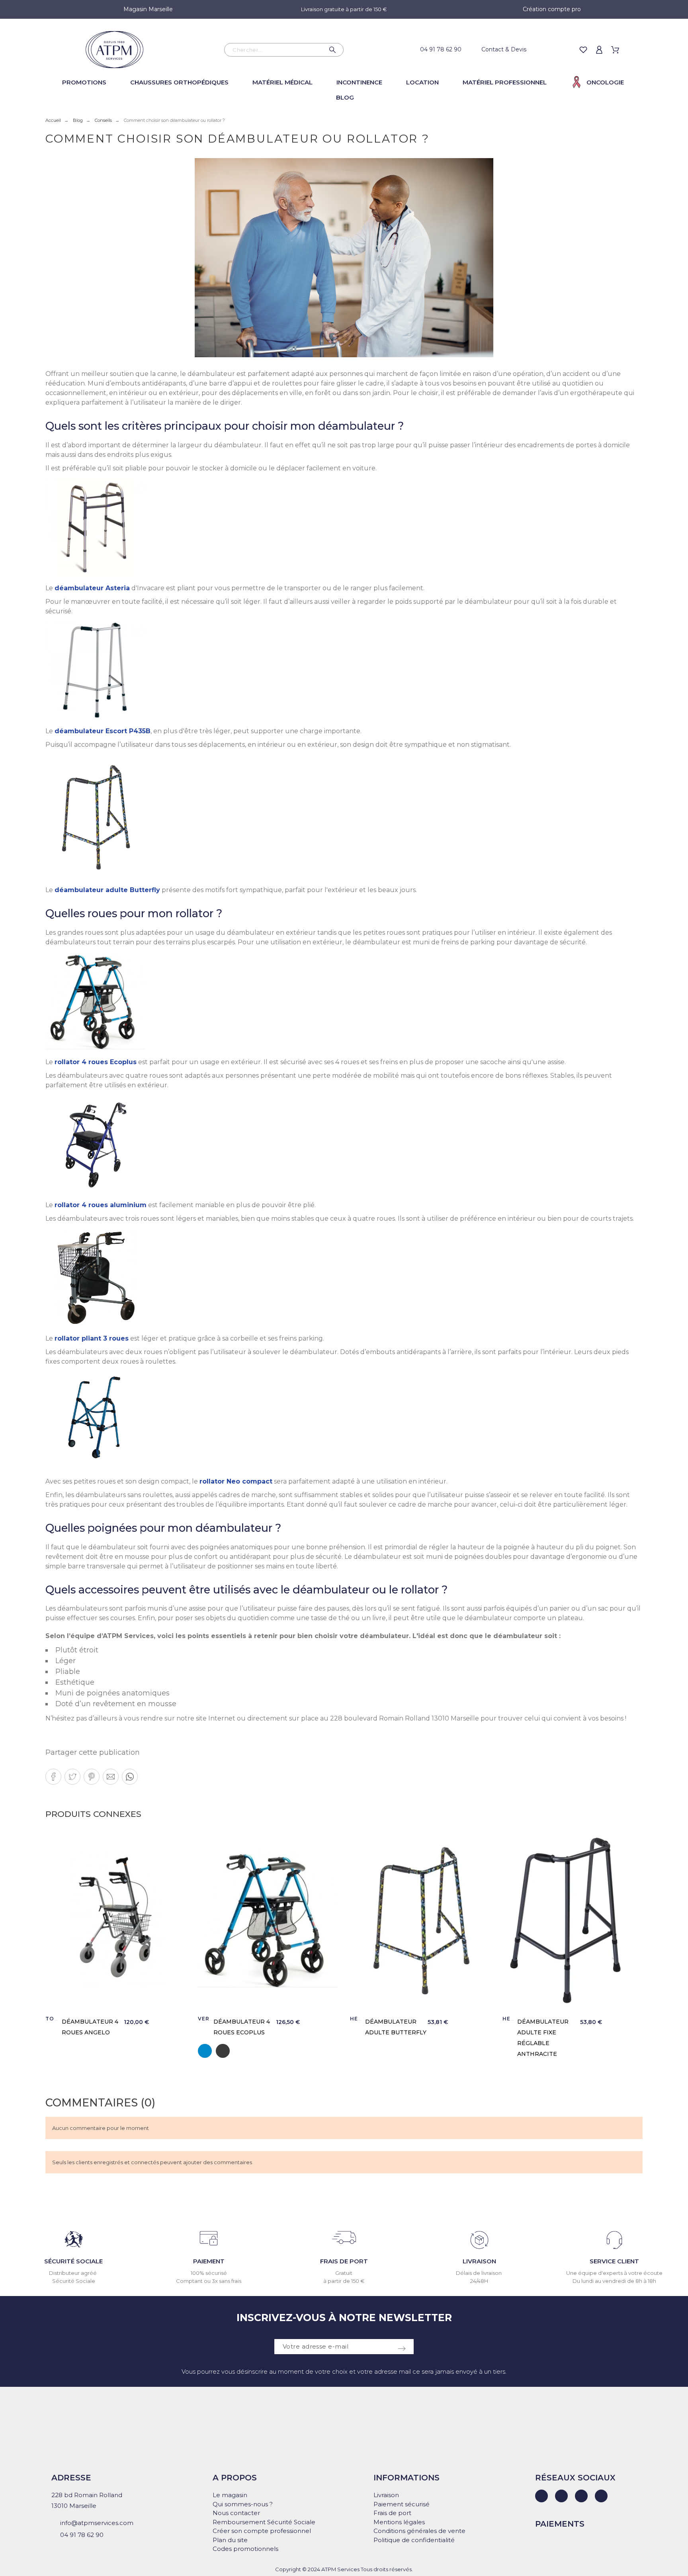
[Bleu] (205, 2051)
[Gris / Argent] (223, 2051)
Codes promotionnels (245, 2549)
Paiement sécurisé (402, 2504)
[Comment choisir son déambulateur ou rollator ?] (344, 258)
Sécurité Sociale (74, 2281)
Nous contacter (236, 2513)
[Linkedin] (541, 2496)
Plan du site (230, 2540)
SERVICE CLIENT (614, 2261)
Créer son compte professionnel (262, 2531)
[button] (53, 1777)
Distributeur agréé (73, 2273)
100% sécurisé (209, 2273)
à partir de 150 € (344, 2281)
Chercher (334, 50)
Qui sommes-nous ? (243, 2504)
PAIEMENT (209, 2261)
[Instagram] (581, 2496)
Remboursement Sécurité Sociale (264, 2522)
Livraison (386, 2495)
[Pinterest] (601, 2496)
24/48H (479, 2281)
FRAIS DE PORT (344, 2261)
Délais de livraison (479, 2273)
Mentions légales (399, 2522)
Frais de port (392, 2513)
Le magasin (230, 2495)
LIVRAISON (479, 2261)
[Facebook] (561, 2496)
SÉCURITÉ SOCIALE (73, 2261)
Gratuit (344, 2273)
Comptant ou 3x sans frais (209, 2281)
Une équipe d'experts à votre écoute (614, 2273)
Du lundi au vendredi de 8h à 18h (614, 2281)
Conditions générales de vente (419, 2531)
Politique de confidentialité (414, 2540)
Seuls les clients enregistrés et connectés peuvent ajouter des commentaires (152, 2162)
